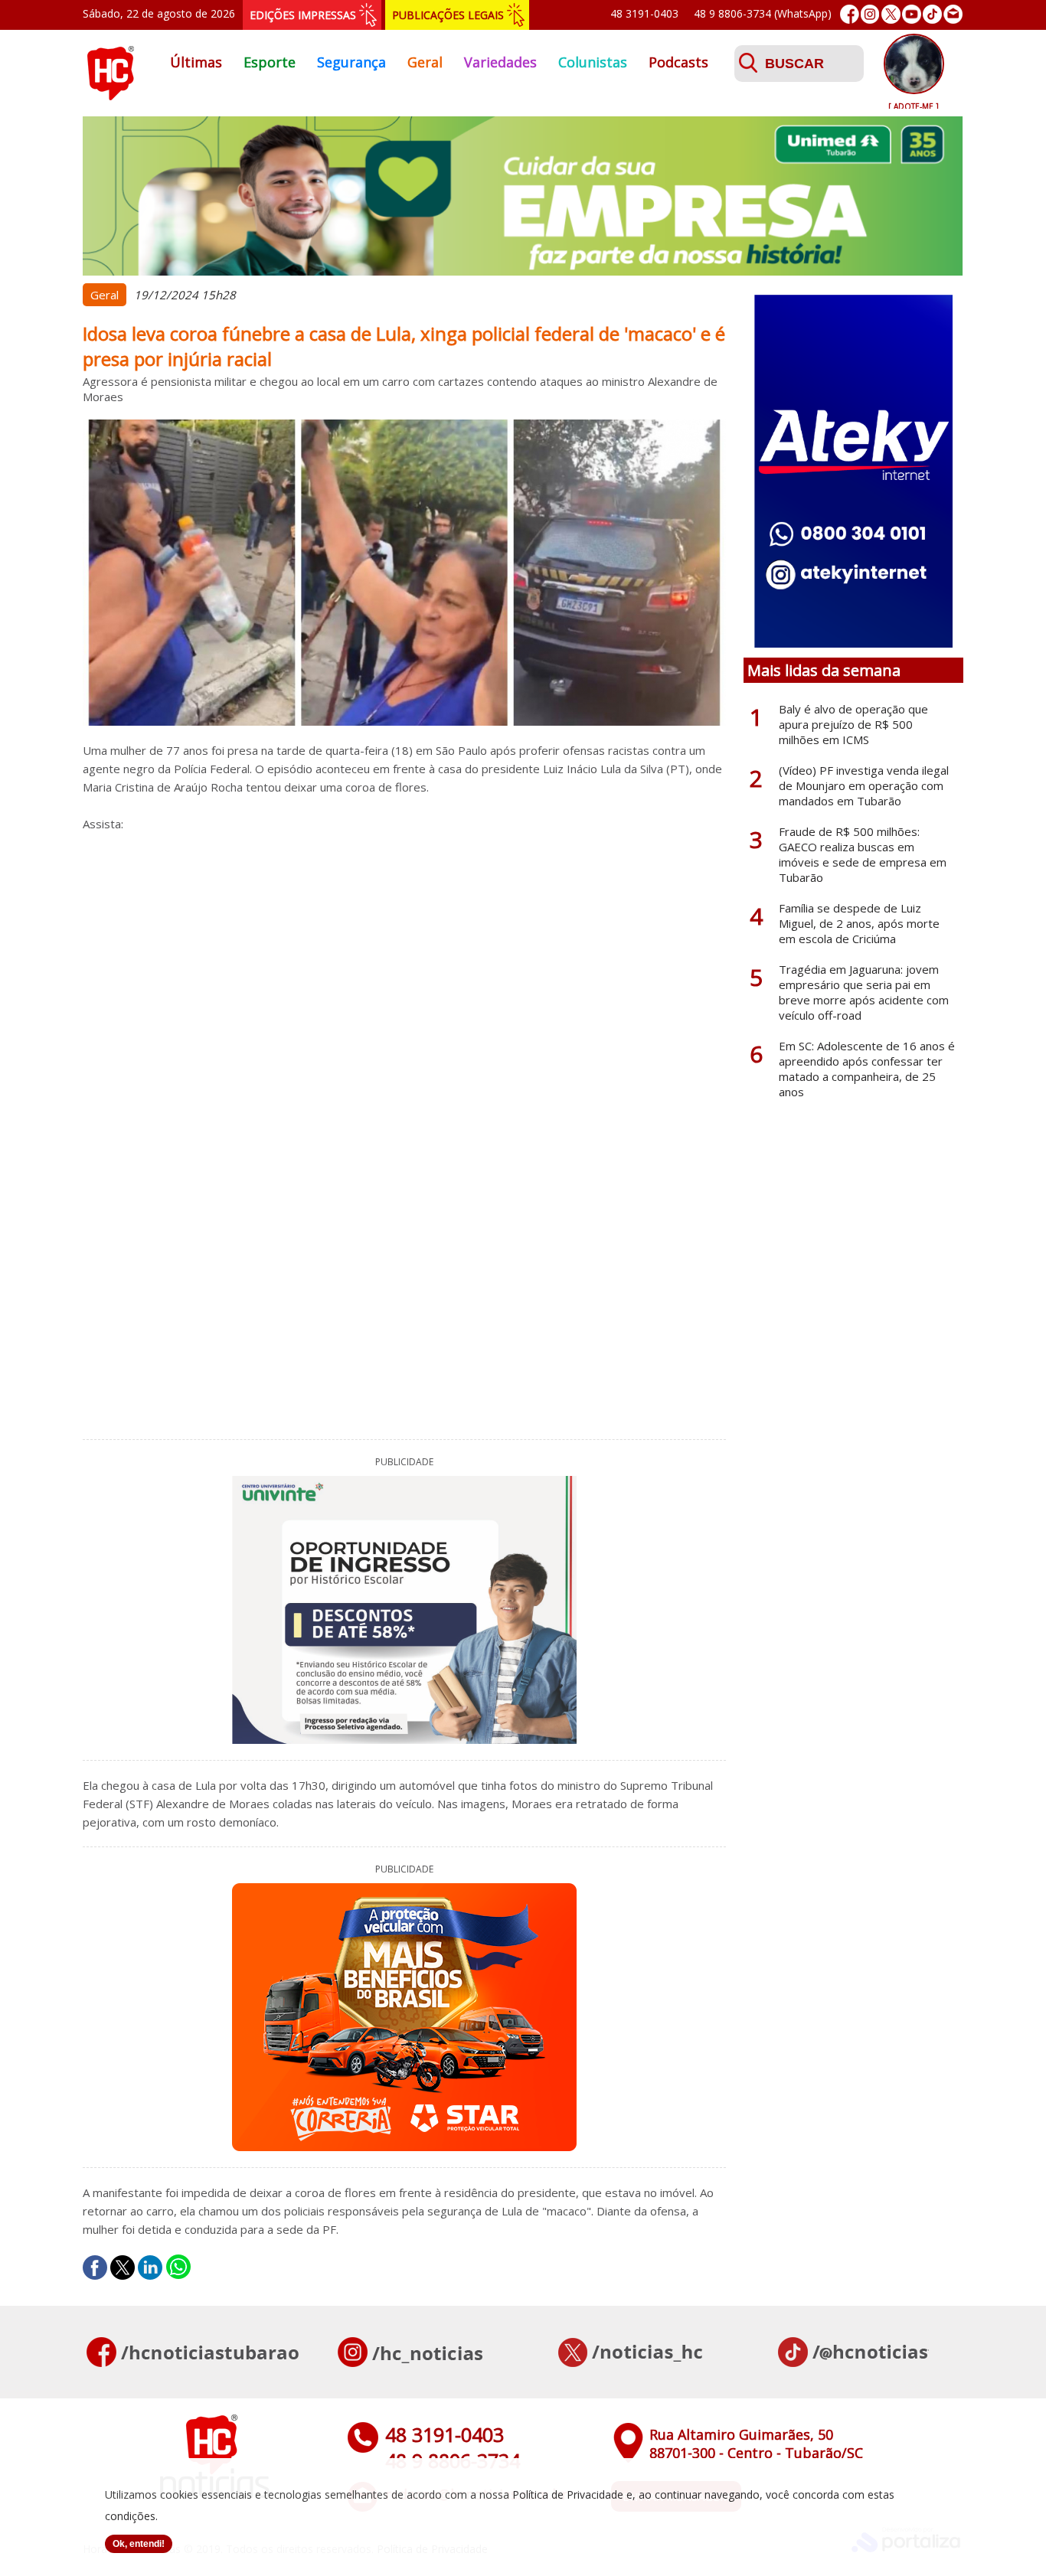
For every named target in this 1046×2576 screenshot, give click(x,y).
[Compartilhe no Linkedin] (150, 2267)
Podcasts (678, 62)
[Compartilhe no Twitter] (123, 2267)
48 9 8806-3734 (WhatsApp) (763, 13)
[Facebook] (850, 14)
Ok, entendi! (139, 2544)
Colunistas (593, 62)
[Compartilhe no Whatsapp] (178, 2267)
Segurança (351, 62)
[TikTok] (932, 14)
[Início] (110, 96)
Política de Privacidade (568, 2494)
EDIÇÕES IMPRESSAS (303, 15)
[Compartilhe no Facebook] (95, 2267)
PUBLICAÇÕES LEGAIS (448, 15)
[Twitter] (891, 14)
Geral (425, 62)
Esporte (270, 62)
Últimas (196, 62)
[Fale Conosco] (953, 14)
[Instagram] (870, 14)
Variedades (500, 62)
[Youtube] (912, 14)
